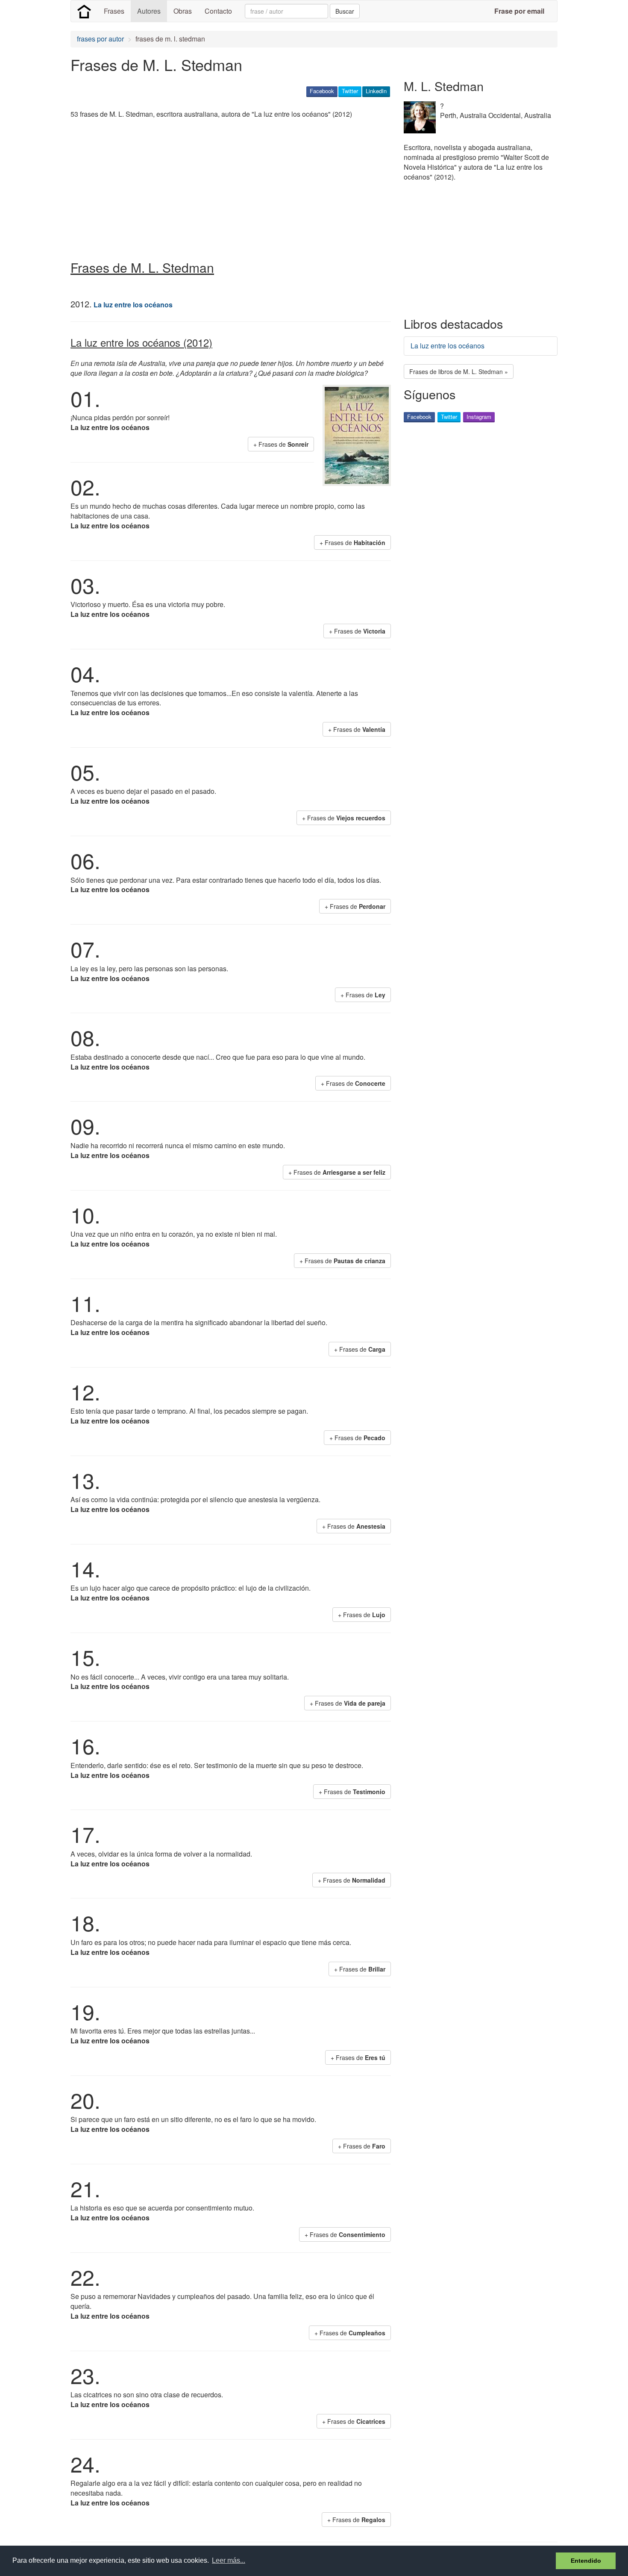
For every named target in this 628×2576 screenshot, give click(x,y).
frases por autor (100, 39)
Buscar (345, 11)
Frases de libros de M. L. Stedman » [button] (459, 371)
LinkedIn (376, 91)
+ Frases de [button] (281, 444)
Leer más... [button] (229, 2560)
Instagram (479, 417)
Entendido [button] (586, 2561)
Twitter (350, 91)
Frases (114, 11)
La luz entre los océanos (448, 346)
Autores (149, 11)
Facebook (322, 91)
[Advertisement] (226, 186)
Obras (183, 11)
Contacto (218, 11)
